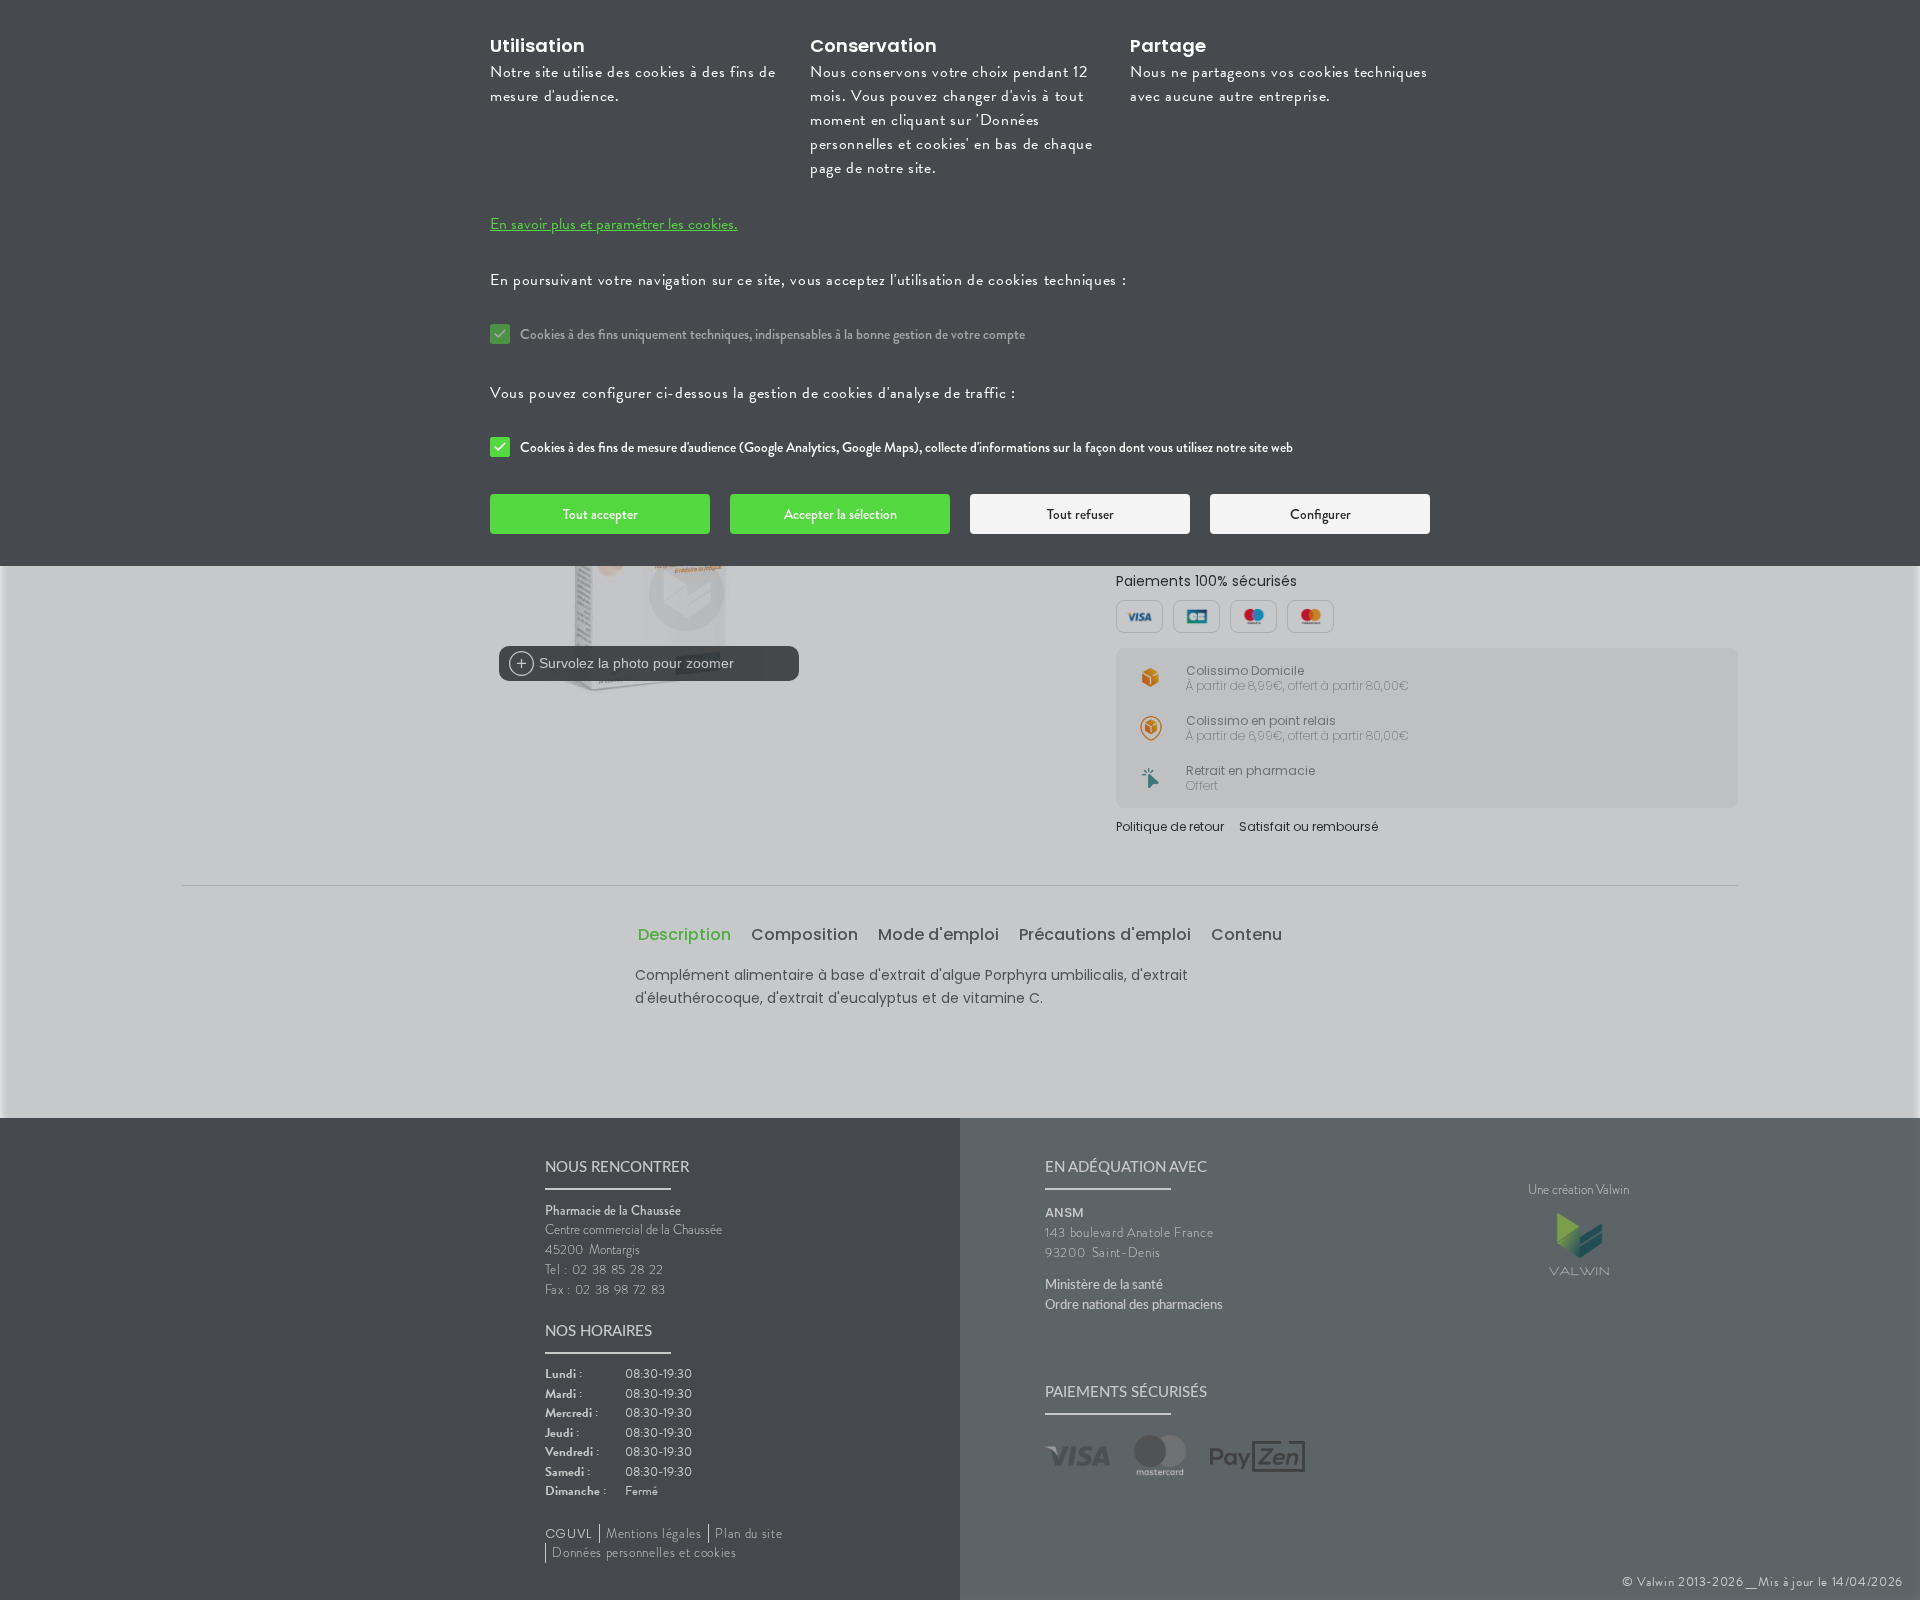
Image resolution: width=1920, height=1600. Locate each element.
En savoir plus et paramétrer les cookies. (614, 224)
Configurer (1320, 514)
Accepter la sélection (840, 514)
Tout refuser (1080, 514)
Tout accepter (600, 514)
